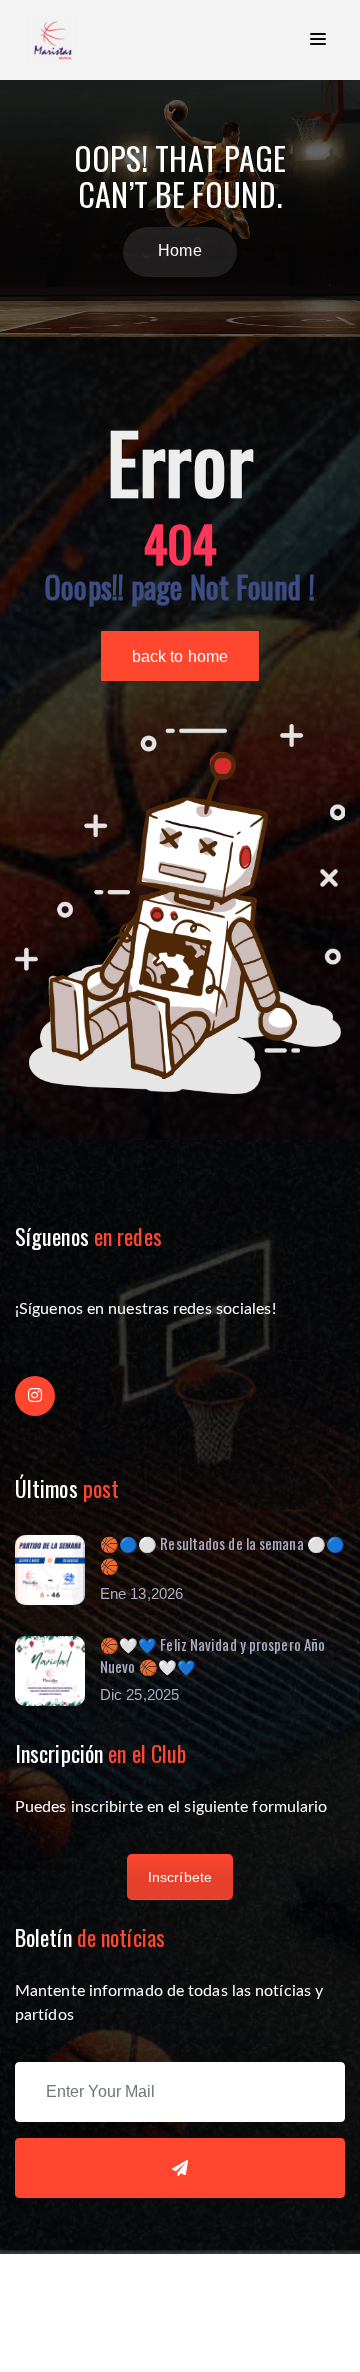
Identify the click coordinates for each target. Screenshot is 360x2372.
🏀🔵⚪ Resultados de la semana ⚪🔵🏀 (222, 1554)
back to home (180, 656)
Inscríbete (180, 1877)
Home (179, 250)
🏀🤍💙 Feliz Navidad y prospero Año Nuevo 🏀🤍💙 (212, 1655)
